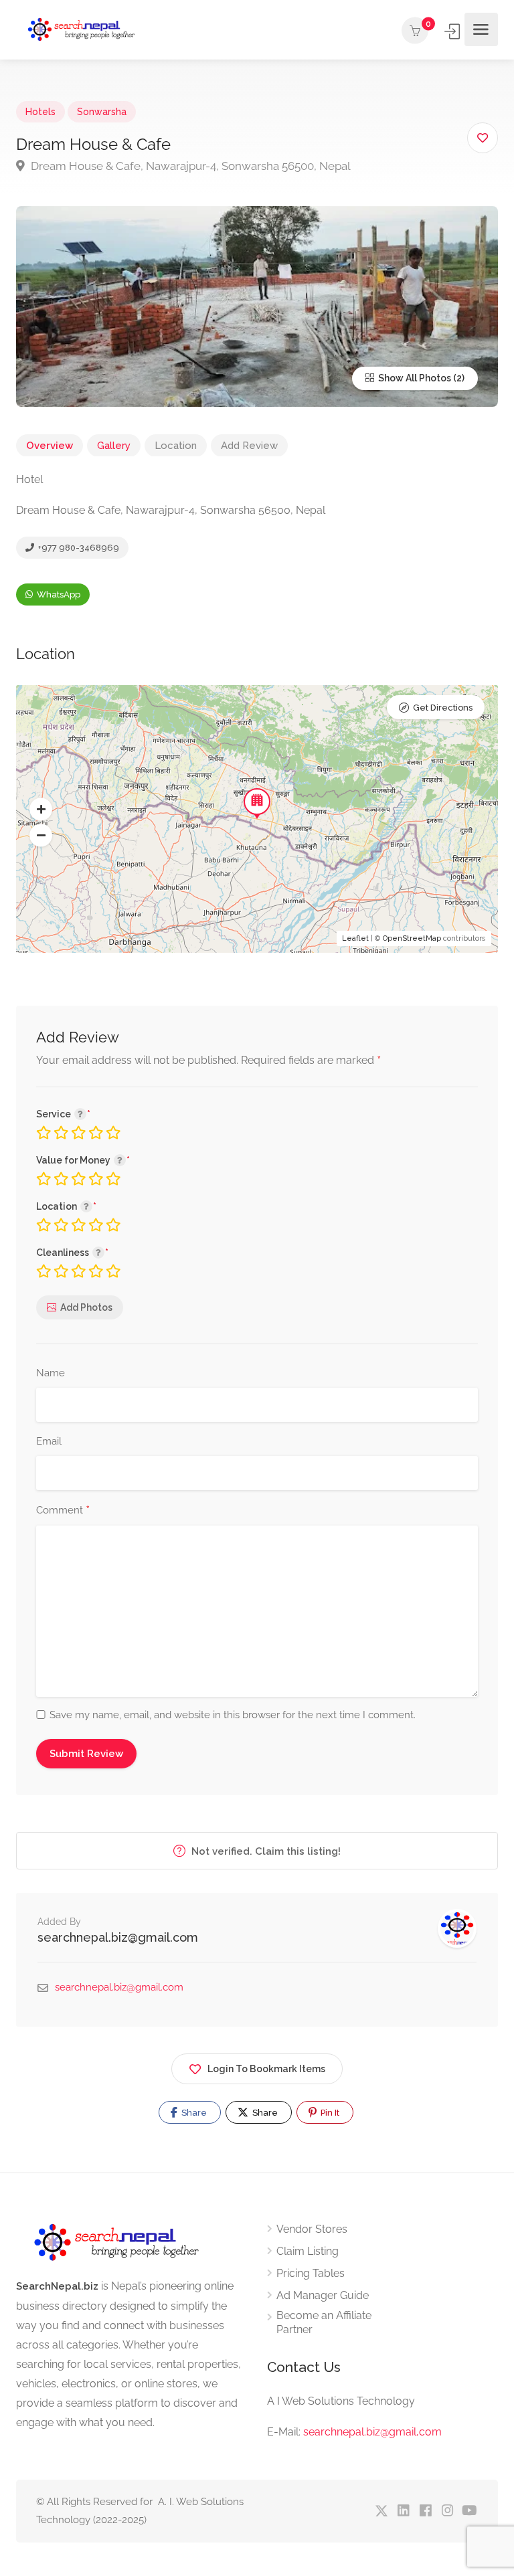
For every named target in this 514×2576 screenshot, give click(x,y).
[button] (41, 810)
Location (176, 446)
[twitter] (381, 2511)
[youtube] (469, 2511)
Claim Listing (308, 2251)
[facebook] (425, 2511)
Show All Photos (414, 378)
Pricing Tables (311, 2273)
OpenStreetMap (412, 938)
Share (193, 2113)
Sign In (453, 31)
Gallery (114, 446)
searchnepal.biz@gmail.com (118, 1937)
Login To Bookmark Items (266, 2069)
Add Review (249, 446)
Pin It (329, 2113)
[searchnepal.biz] (81, 30)
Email (49, 1441)
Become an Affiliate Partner (324, 2322)
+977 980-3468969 (78, 548)
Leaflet (355, 938)
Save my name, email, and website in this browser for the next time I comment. (233, 1715)
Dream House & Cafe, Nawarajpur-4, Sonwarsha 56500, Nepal (189, 166)
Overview (50, 446)
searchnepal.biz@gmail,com (372, 2432)
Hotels (40, 112)
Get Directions (443, 708)
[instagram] (447, 2511)
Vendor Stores (312, 2229)
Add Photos (86, 1307)
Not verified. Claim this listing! (265, 1851)
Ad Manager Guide (323, 2295)
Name (51, 1373)
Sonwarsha (102, 112)
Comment (63, 1511)
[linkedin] (403, 2511)
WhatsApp (58, 594)
